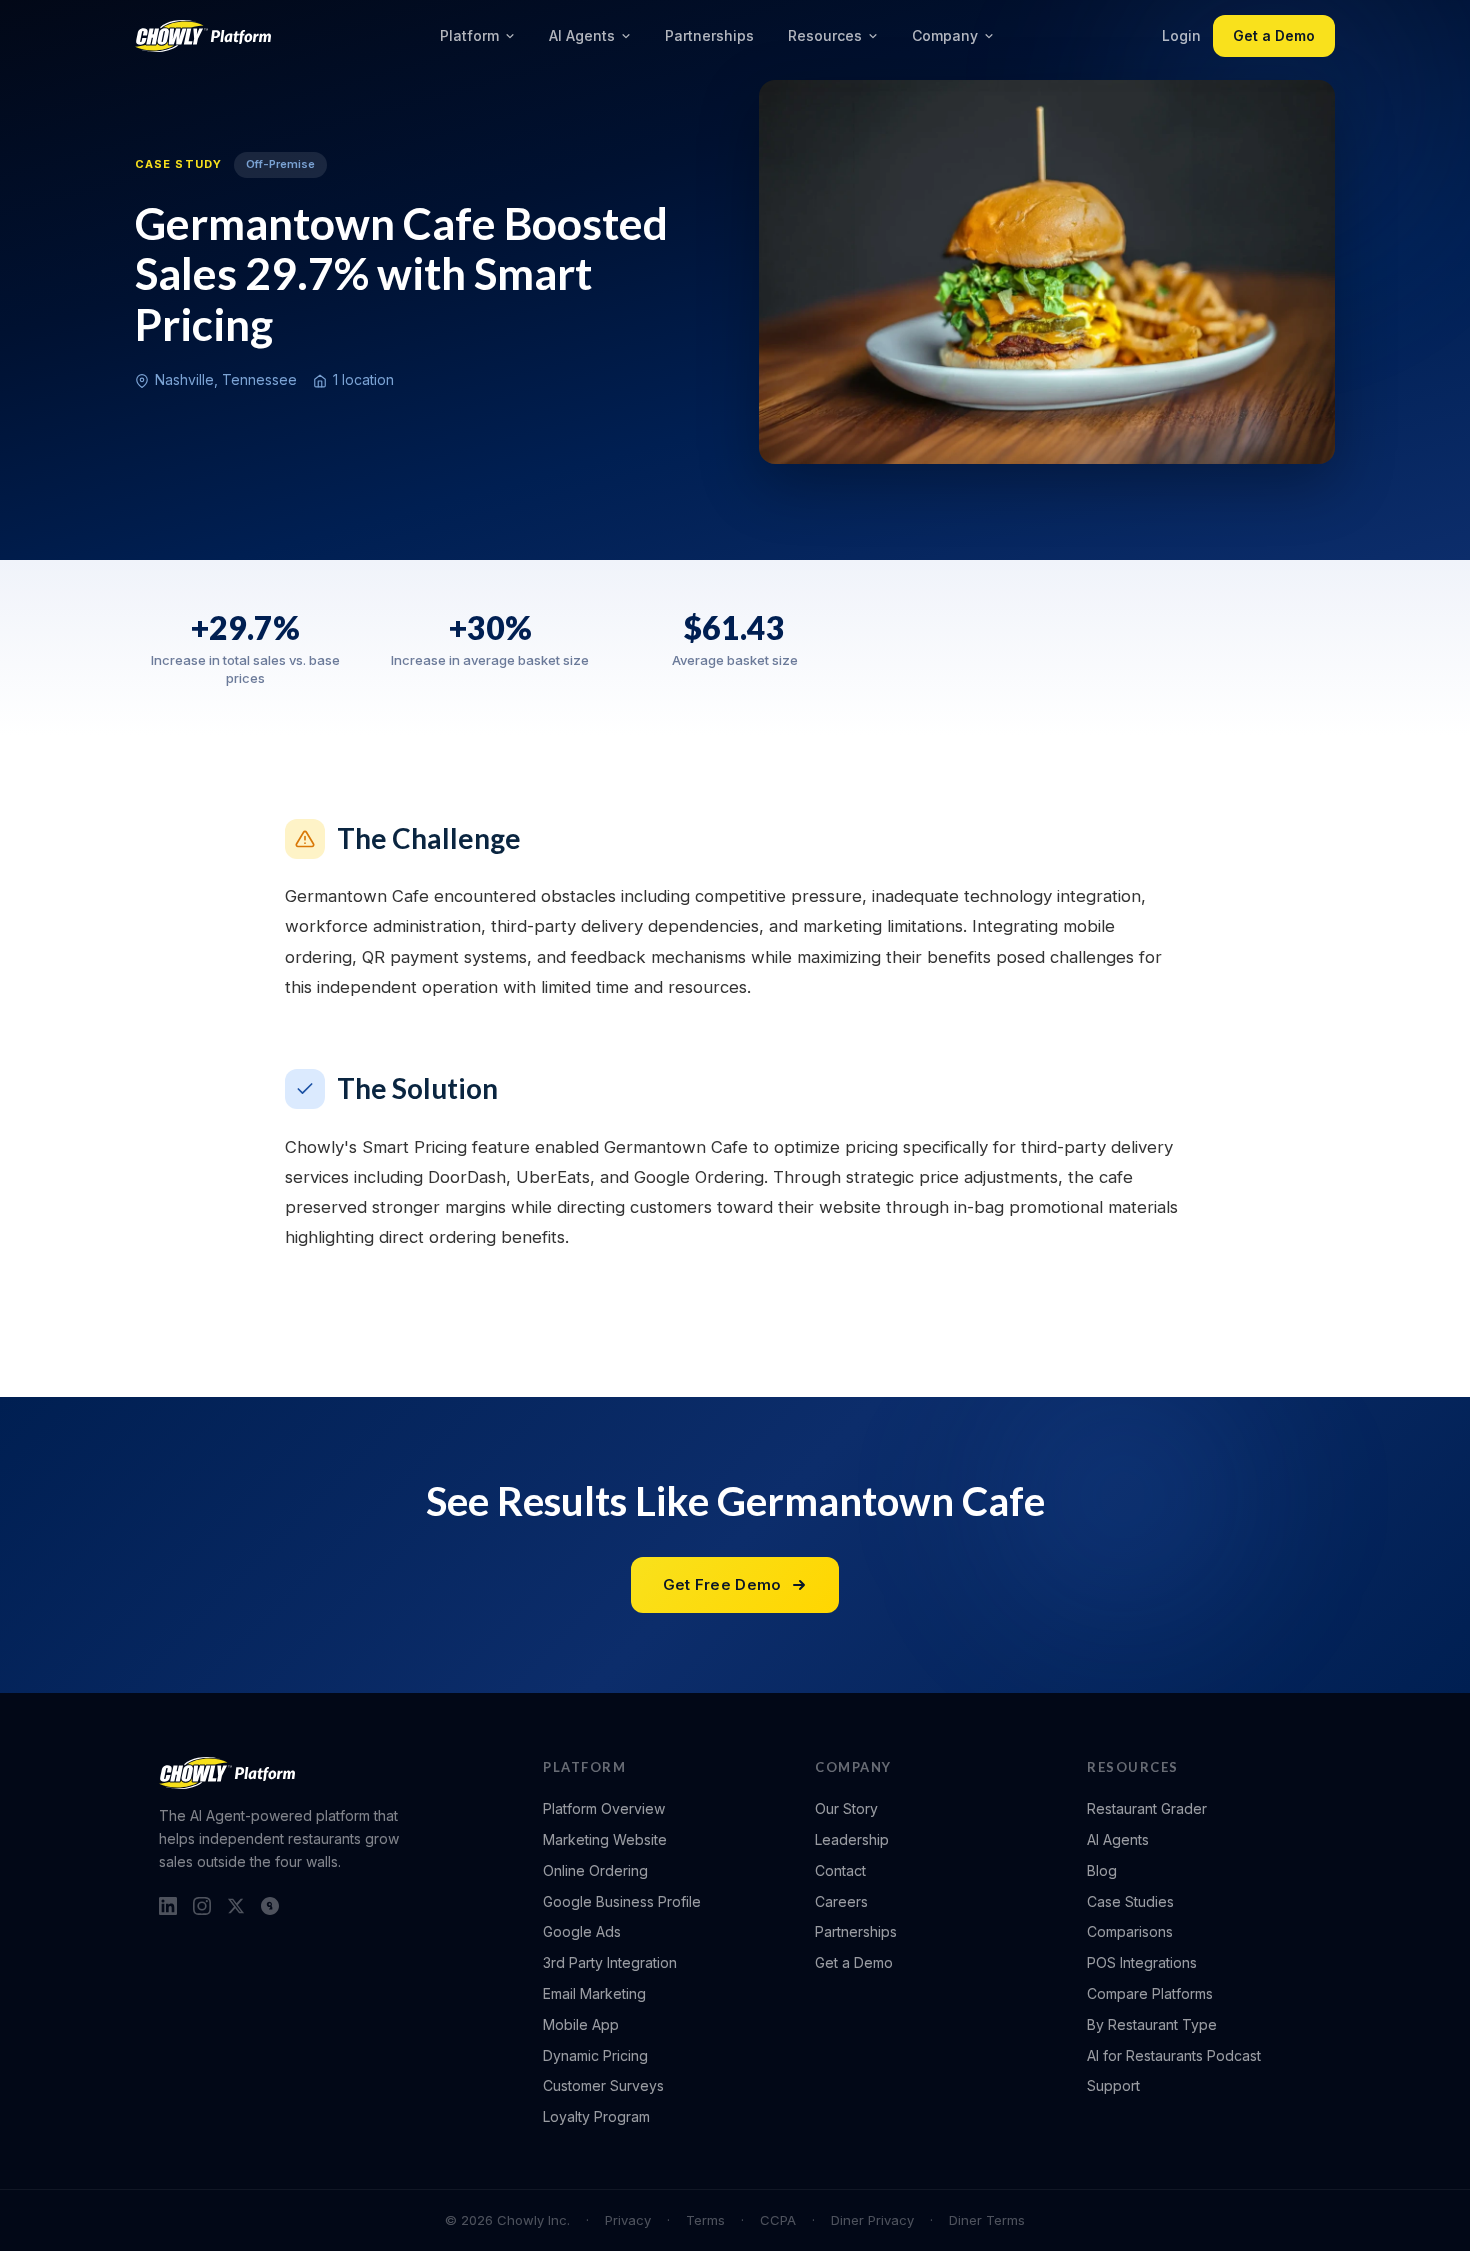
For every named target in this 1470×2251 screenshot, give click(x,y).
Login (1181, 35)
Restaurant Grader (1147, 1808)
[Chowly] (203, 36)
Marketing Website (605, 1839)
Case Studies (1130, 1901)
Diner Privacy (872, 2220)
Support (1113, 2085)
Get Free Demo (722, 1584)
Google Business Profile (622, 1901)
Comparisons (1130, 1931)
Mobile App (581, 2024)
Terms (705, 2220)
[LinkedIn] (168, 1906)
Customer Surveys (603, 2085)
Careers (841, 1901)
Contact (840, 1870)
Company (945, 35)
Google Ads (582, 1931)
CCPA (778, 2220)
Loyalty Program (596, 2116)
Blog (1102, 1870)
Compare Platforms (1150, 1993)
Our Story (846, 1808)
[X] (236, 1906)
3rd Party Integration (610, 1962)
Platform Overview (604, 1808)
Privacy (628, 2220)
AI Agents (582, 35)
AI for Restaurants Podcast (1174, 2055)
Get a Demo (1274, 35)
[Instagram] (202, 1906)
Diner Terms (987, 2220)
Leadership (852, 1839)
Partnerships (709, 35)
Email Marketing (594, 1993)
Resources (825, 35)
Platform (469, 35)
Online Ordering (595, 1870)
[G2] (270, 1906)
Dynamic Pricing (595, 2055)
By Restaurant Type (1152, 2024)
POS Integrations (1142, 1962)
